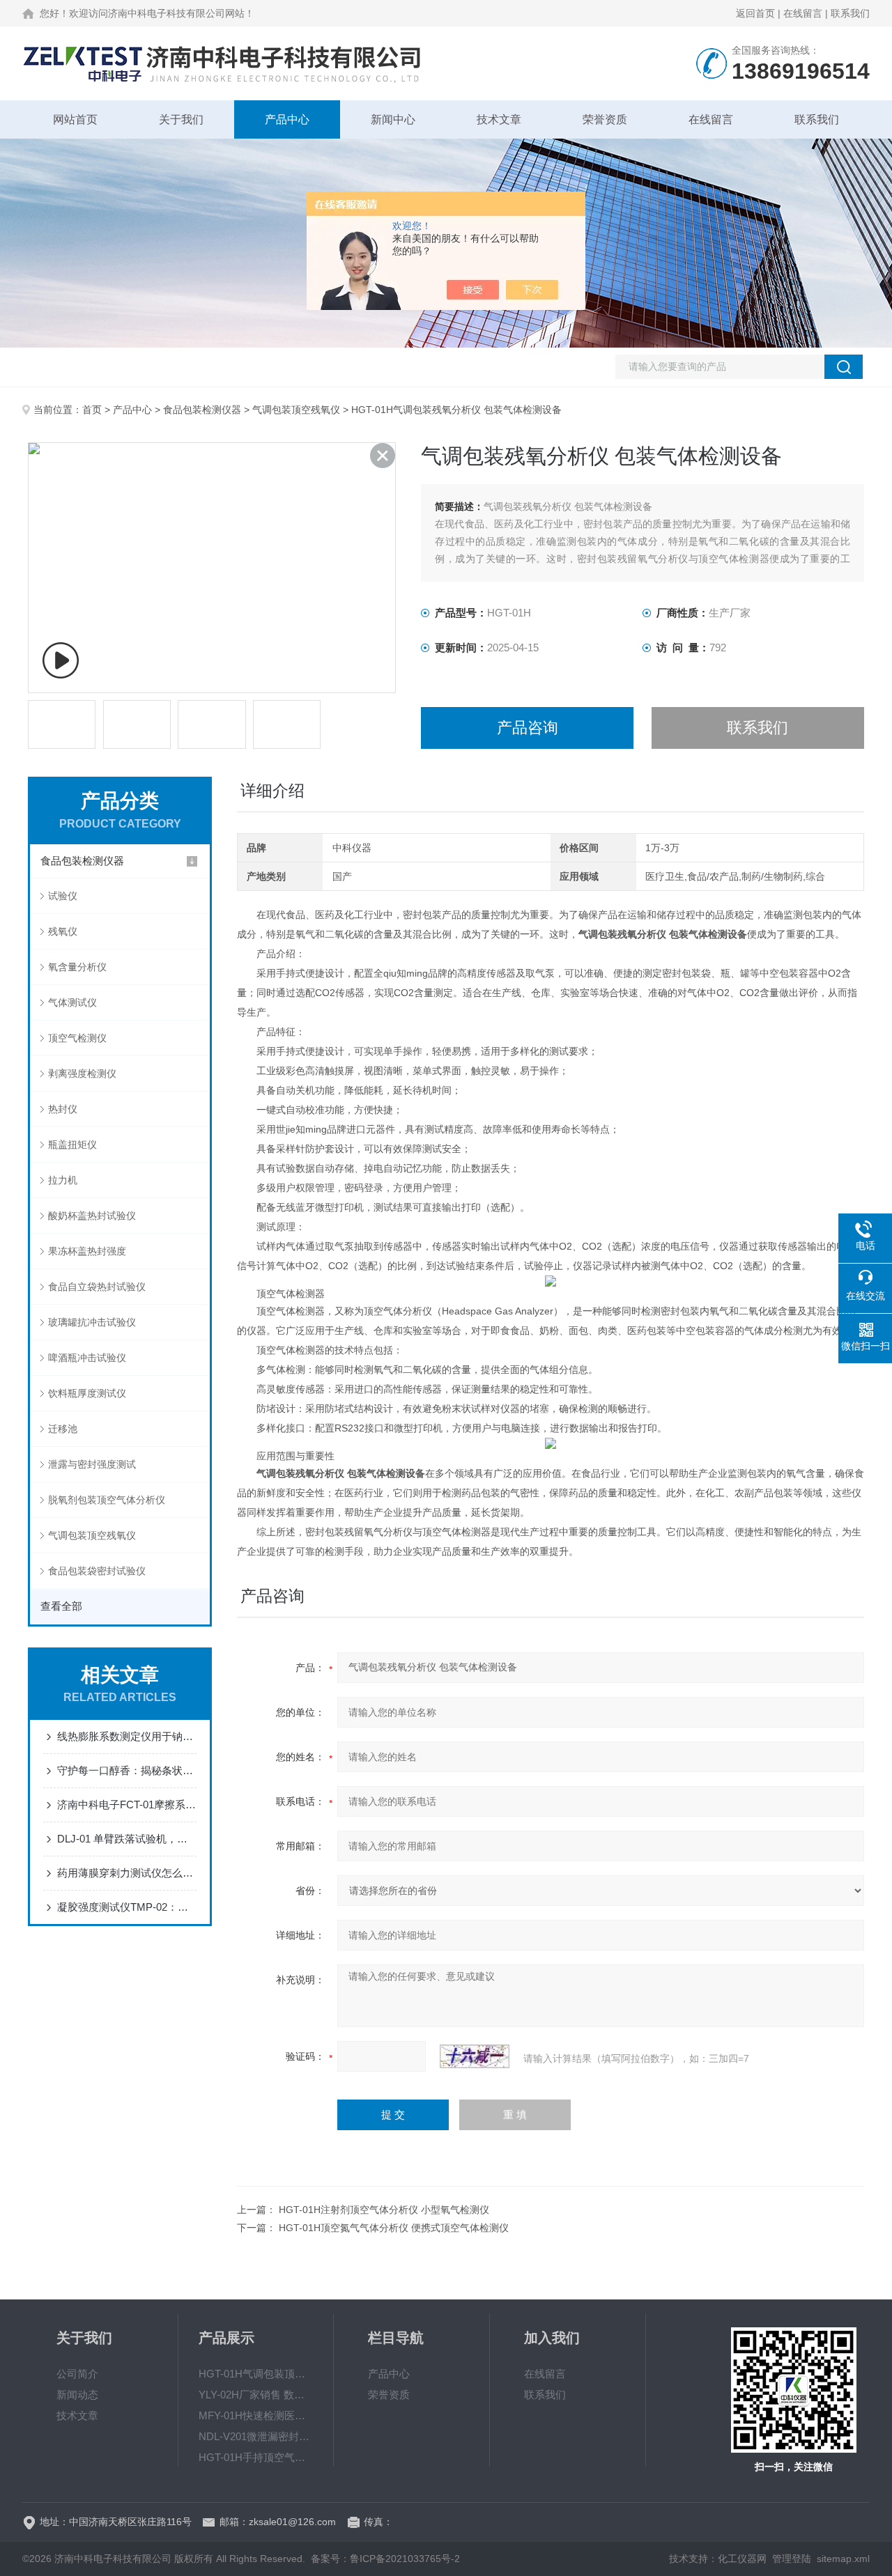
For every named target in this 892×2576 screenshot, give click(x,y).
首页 (92, 410)
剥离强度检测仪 (82, 1073)
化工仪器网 (742, 2559)
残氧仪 (63, 931)
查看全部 (61, 1606)
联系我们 (850, 13)
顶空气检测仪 (77, 1038)
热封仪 (63, 1109)
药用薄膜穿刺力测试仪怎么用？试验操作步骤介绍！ (127, 1873)
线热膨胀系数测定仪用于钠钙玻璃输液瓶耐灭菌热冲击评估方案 (127, 1736)
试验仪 (63, 896)
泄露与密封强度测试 (92, 1464)
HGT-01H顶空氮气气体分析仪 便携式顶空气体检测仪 (394, 2228)
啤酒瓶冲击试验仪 (87, 1358)
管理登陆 (792, 2559)
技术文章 (499, 119)
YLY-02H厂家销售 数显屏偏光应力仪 (256, 2395)
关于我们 (181, 119)
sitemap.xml (843, 2559)
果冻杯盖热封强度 (87, 1251)
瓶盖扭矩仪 (72, 1145)
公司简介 (77, 2374)
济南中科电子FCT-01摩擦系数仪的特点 (127, 1805)
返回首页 (755, 13)
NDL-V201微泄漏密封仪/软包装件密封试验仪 (256, 2436)
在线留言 (803, 13)
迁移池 (63, 1429)
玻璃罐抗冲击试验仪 (92, 1322)
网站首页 (75, 119)
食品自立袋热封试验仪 (97, 1287)
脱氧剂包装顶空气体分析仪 (107, 1500)
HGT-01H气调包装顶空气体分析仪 (256, 2374)
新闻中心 (393, 119)
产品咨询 (528, 728)
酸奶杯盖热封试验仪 (92, 1216)
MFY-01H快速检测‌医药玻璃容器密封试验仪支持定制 (256, 2415)
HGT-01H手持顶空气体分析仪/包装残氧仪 (256, 2457)
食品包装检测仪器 (202, 410)
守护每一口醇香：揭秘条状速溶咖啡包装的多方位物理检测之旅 (127, 1770)
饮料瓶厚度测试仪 (87, 1393)
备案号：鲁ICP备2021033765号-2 (385, 2559)
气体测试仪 (72, 1002)
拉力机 (63, 1180)
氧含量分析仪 (77, 967)
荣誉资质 (605, 119)
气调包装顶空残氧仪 (296, 410)
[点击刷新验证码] (475, 2056)
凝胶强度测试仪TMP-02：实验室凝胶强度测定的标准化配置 (127, 1907)
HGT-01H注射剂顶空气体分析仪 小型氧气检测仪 (384, 2210)
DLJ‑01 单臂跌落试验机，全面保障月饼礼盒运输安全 (127, 1839)
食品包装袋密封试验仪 (97, 1571)
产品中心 (287, 119)
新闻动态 (77, 2395)
